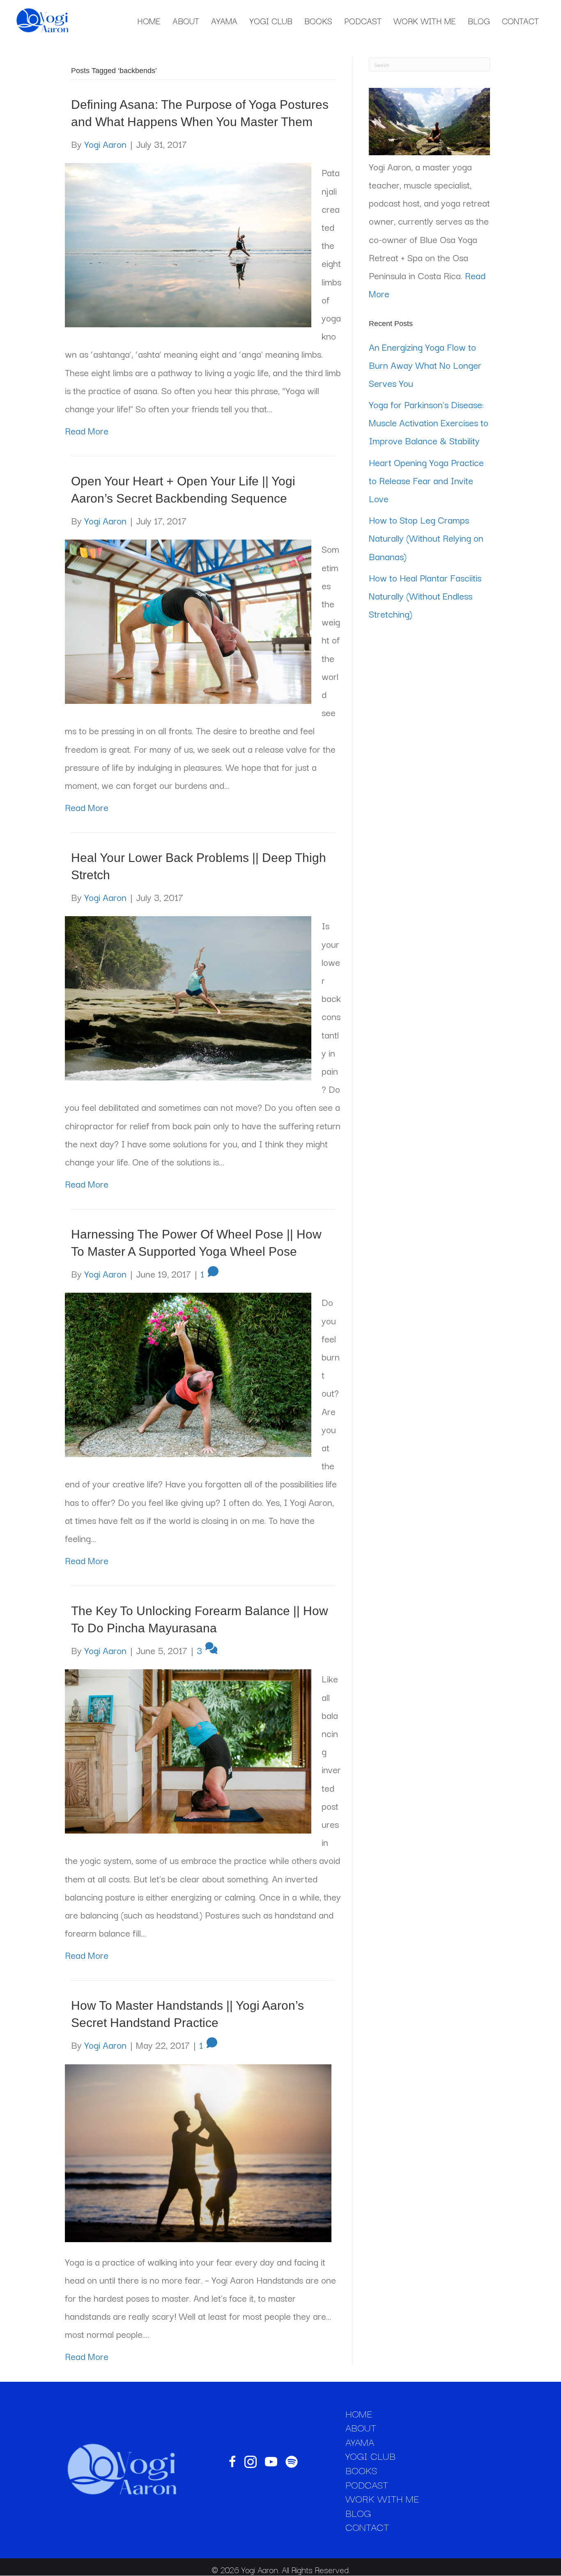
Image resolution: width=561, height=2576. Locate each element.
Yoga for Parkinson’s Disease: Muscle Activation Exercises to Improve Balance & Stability (429, 422)
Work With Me (425, 21)
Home (149, 21)
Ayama (224, 21)
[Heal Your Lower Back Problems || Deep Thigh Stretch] (188, 997)
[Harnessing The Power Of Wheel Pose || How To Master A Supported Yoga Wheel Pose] (188, 1373)
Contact (520, 21)
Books (318, 21)
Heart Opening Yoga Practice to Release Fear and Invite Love (426, 480)
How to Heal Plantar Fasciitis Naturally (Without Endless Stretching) (425, 595)
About (186, 21)
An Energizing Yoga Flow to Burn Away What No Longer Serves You (425, 365)
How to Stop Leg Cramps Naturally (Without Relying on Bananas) (426, 538)
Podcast (363, 21)
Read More (87, 430)
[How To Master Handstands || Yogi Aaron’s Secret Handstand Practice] (198, 2151)
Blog (479, 21)
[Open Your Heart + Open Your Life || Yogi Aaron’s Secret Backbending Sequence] (188, 620)
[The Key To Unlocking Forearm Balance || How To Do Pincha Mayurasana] (188, 1750)
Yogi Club (271, 21)
